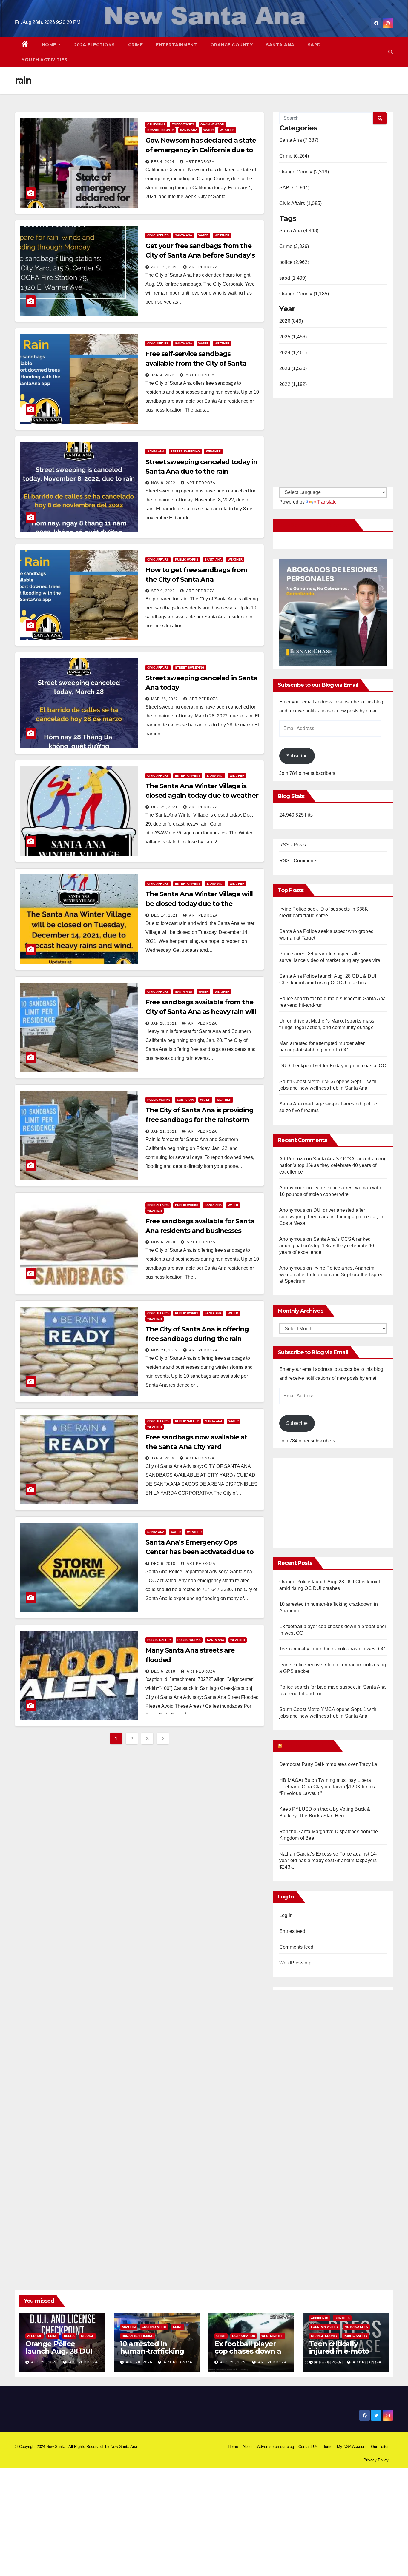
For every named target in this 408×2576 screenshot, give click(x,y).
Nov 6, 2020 (163, 1242)
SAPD (314, 45)
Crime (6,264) (294, 156)
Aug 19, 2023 (164, 267)
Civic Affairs (158, 235)
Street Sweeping (185, 451)
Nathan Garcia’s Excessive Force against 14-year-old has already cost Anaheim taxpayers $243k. (328, 1860)
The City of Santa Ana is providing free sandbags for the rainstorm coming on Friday (200, 1120)
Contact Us (308, 2447)
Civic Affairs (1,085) (300, 203)
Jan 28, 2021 (164, 1023)
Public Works (187, 559)
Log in (286, 1915)
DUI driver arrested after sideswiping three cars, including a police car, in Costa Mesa (331, 1217)
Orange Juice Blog (307, 1746)
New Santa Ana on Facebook (315, 525)
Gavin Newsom (212, 124)
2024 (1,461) (293, 353)
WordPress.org (296, 1963)
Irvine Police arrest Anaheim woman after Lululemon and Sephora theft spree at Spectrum (331, 1275)
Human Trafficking (138, 2336)
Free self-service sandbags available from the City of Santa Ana (196, 363)
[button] (391, 52)
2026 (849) (291, 321)
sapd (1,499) (293, 278)
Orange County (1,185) (304, 294)
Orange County (232, 45)
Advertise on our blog (276, 2447)
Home (50, 45)
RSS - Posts (293, 845)
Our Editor (380, 2447)
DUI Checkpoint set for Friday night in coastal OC (333, 1066)
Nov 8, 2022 (163, 483)
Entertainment (177, 45)
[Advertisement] (329, 1500)
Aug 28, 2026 (44, 2362)
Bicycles (342, 2318)
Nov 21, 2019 (164, 1350)
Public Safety (187, 1421)
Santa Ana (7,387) (299, 140)
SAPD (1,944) (294, 188)
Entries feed (292, 1931)
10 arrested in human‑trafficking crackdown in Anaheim (152, 2355)
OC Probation (244, 2336)
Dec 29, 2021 (164, 807)
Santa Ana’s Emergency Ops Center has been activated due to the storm (200, 1552)
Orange (88, 2336)
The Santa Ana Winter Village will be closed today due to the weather (199, 904)
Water (208, 130)
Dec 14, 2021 (164, 915)
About (248, 2447)
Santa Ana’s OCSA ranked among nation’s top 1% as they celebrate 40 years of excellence (333, 1165)
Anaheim (129, 2327)
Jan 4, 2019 (163, 1458)
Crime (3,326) (294, 246)
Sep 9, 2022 (163, 591)
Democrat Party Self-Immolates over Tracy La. (329, 1764)
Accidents (320, 2318)
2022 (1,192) (293, 384)
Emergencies (183, 124)
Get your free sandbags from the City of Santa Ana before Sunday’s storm (200, 255)
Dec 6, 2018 (163, 1564)
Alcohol (34, 2336)
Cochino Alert (154, 2327)
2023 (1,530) (293, 368)
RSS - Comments (298, 861)
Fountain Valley (325, 2327)
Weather (227, 130)
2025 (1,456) (293, 337)
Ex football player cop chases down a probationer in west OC (249, 2355)
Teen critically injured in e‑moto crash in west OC (332, 1649)
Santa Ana (280, 45)
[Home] (25, 45)
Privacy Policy (376, 2460)
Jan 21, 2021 (164, 1131)
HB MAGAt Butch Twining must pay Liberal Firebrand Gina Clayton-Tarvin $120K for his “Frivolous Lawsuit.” (327, 1787)
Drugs (69, 2336)
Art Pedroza (200, 162)
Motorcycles (356, 2327)
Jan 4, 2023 (163, 375)
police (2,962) (294, 262)
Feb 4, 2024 (163, 162)
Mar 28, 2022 (165, 699)
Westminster (272, 2336)
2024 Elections (95, 45)
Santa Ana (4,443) (299, 231)
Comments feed (296, 1947)
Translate (327, 502)
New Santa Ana (124, 2447)
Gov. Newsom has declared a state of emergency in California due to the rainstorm (201, 150)
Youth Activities (44, 60)
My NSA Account (352, 2447)
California (156, 124)
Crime (136, 45)
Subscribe (297, 756)
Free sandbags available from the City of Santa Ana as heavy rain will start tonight (201, 1012)
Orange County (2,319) (304, 172)
